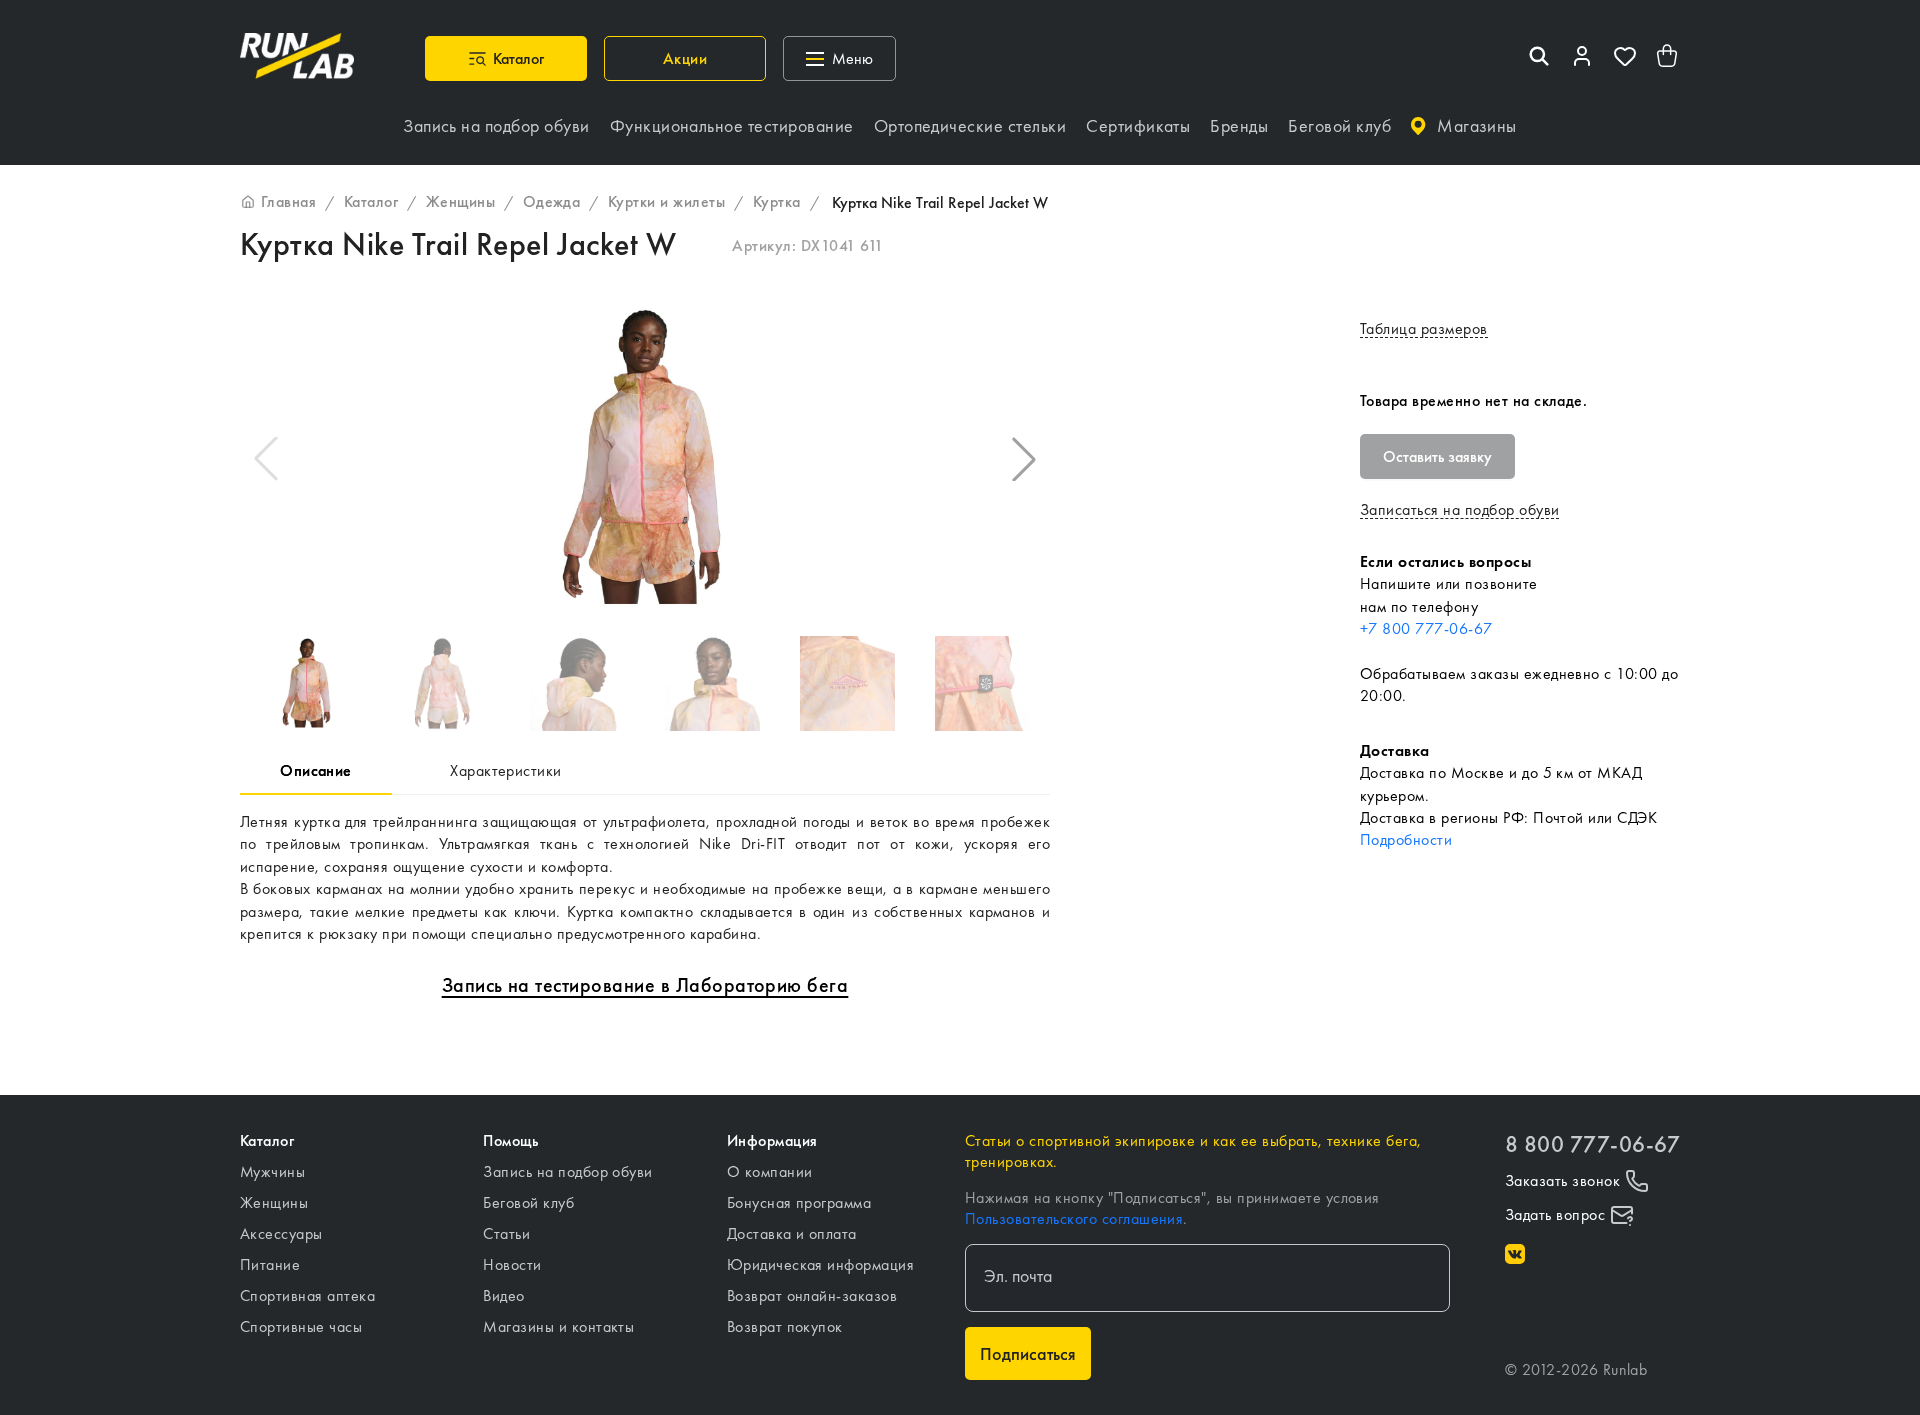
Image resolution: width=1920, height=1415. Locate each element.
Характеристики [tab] (506, 770)
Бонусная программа (799, 1202)
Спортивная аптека (307, 1295)
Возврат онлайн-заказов (812, 1295)
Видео (503, 1295)
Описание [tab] (316, 770)
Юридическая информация (821, 1264)
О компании (770, 1171)
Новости (512, 1264)
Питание (270, 1264)
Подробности (1406, 839)
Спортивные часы (301, 1326)
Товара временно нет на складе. (1473, 400)
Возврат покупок (785, 1326)
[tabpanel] (645, 878)
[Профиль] (1582, 58)
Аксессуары (281, 1233)
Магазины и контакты (558, 1326)
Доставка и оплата (792, 1233)
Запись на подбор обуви (568, 1171)
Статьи (506, 1233)
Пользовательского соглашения (1074, 1218)
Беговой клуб (528, 1202)
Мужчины (272, 1171)
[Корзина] (1668, 58)
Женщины (274, 1202)
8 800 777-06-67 (1592, 1144)
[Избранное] (1625, 58)
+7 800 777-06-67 (1426, 628)
